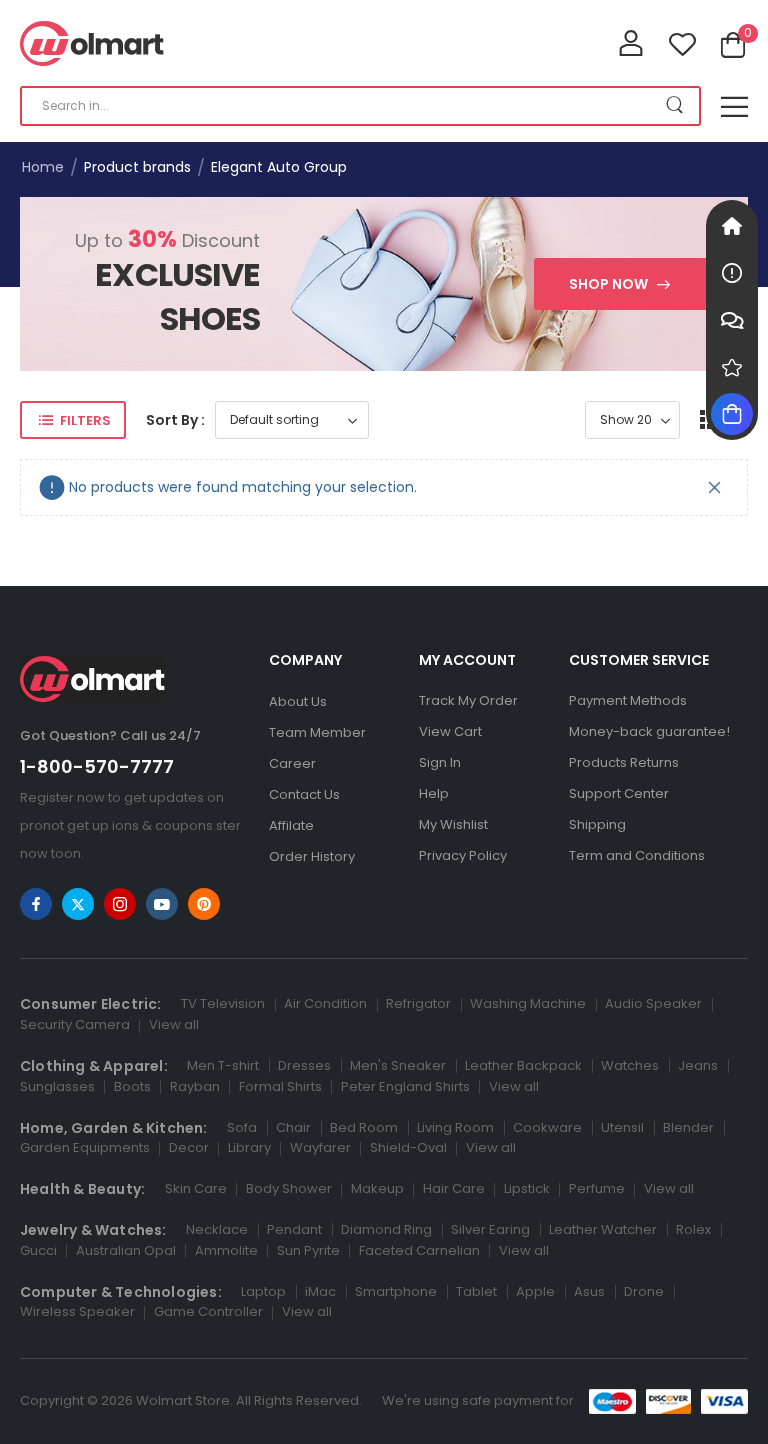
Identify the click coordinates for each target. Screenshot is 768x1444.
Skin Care (196, 1188)
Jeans (698, 1065)
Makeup (377, 1188)
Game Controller (208, 1311)
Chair (293, 1127)
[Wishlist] (682, 43)
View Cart (450, 731)
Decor (189, 1147)
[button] (734, 106)
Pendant (294, 1229)
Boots (132, 1086)
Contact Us (304, 794)
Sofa (242, 1127)
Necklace (217, 1229)
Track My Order (468, 700)
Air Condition (325, 1003)
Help (434, 793)
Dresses (304, 1065)
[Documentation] (732, 273)
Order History (312, 856)
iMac (320, 1291)
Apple (535, 1291)
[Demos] (732, 226)
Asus (589, 1291)
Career (292, 763)
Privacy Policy (463, 855)
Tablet (476, 1291)
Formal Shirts (280, 1086)
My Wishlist (453, 824)
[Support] (732, 320)
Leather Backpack (523, 1065)
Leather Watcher (603, 1229)
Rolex (693, 1229)
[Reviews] (732, 367)
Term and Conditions (637, 855)
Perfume (597, 1188)
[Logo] (92, 43)
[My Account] (631, 43)
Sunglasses (57, 1086)
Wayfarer (320, 1147)
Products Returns (624, 762)
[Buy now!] (732, 414)
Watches (630, 1065)
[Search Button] (674, 106)
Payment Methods (628, 700)
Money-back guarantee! (649, 731)
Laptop (263, 1291)
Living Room (455, 1127)
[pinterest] (204, 904)
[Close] (715, 487)
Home (43, 167)
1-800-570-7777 (97, 766)
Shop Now (608, 284)
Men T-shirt (223, 1065)
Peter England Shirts (405, 1086)
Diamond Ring (386, 1229)
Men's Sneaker (398, 1065)
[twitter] (78, 904)
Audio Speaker (653, 1003)
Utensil (622, 1127)
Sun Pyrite (308, 1250)
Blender (688, 1127)
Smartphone (396, 1291)
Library (249, 1147)
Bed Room (364, 1127)
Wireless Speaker (77, 1311)
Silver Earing (490, 1229)
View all (174, 1024)
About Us (298, 701)
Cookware (547, 1127)
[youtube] (162, 904)
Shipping (597, 824)
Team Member (317, 732)
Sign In (440, 762)
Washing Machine (528, 1003)
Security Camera (75, 1024)
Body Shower (289, 1188)
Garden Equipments (85, 1147)
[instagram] (120, 904)
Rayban (195, 1086)
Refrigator (418, 1003)
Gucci (38, 1250)
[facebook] (36, 904)
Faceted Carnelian (419, 1250)
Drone (644, 1291)
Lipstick (527, 1188)
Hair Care (454, 1188)
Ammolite (226, 1250)
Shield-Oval (408, 1147)
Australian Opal (126, 1250)
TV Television (223, 1003)
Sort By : (175, 420)
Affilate (291, 825)
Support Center (619, 793)
